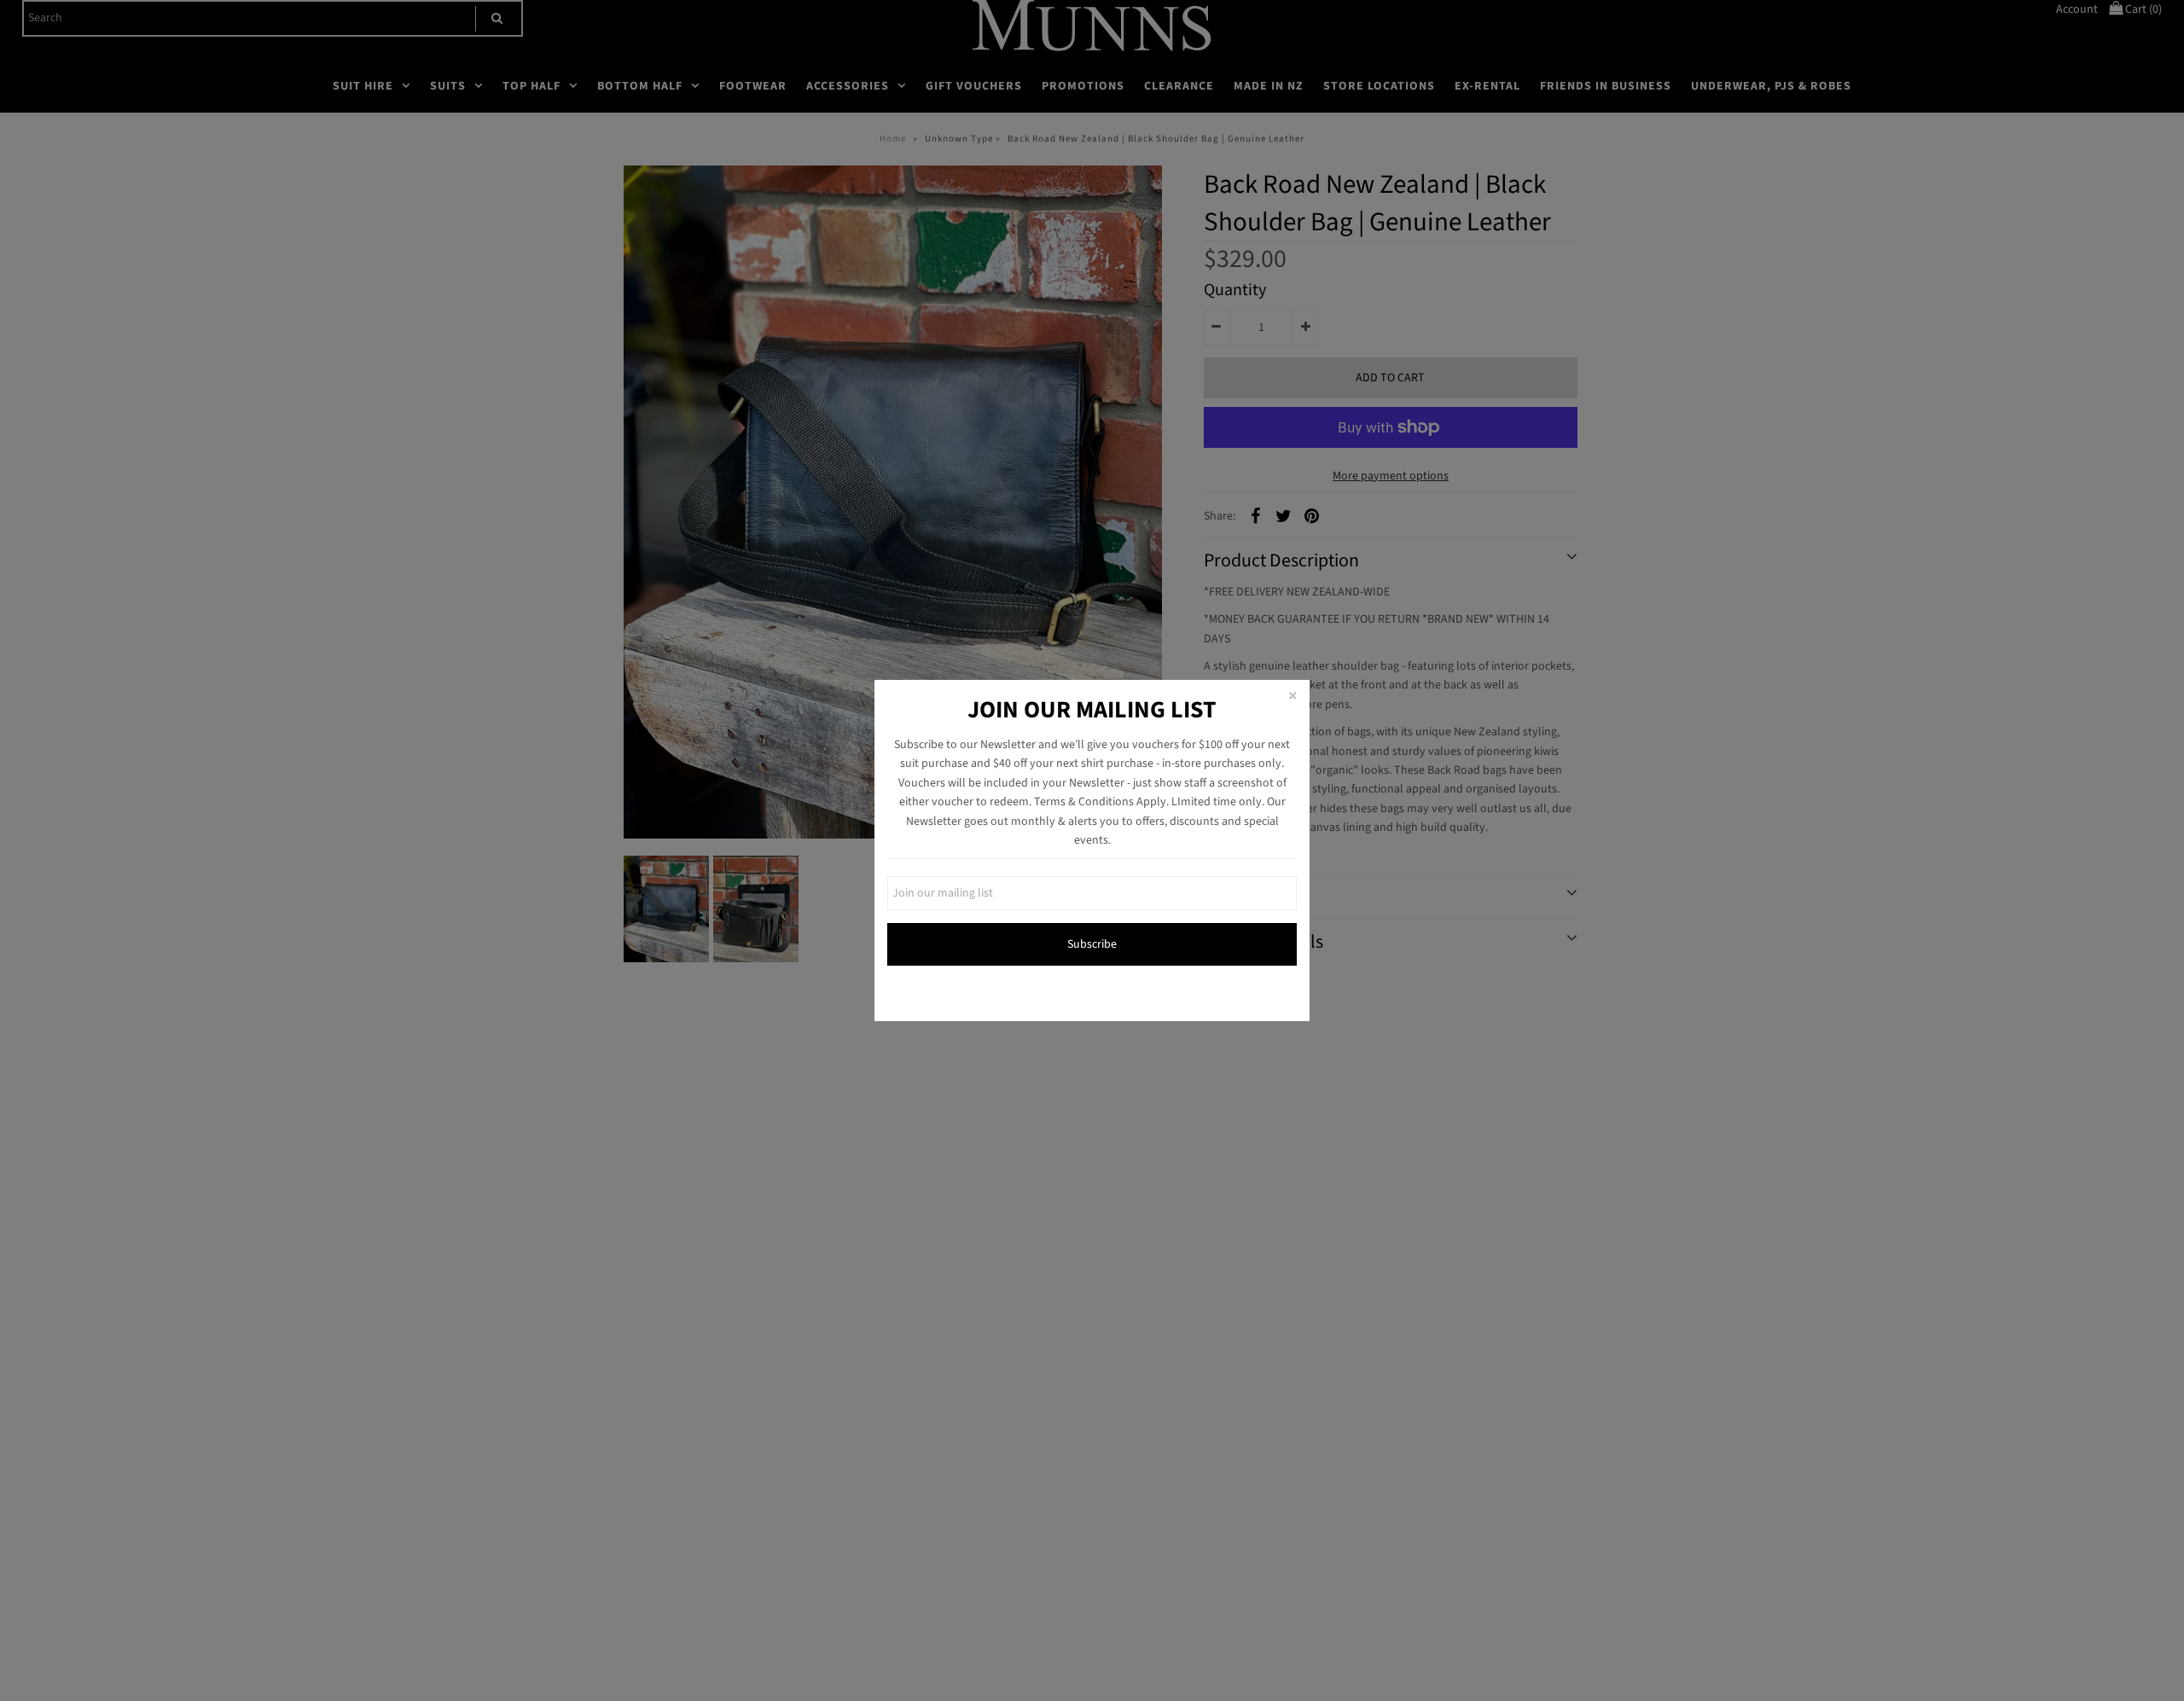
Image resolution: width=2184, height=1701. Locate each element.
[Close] (1292, 697)
